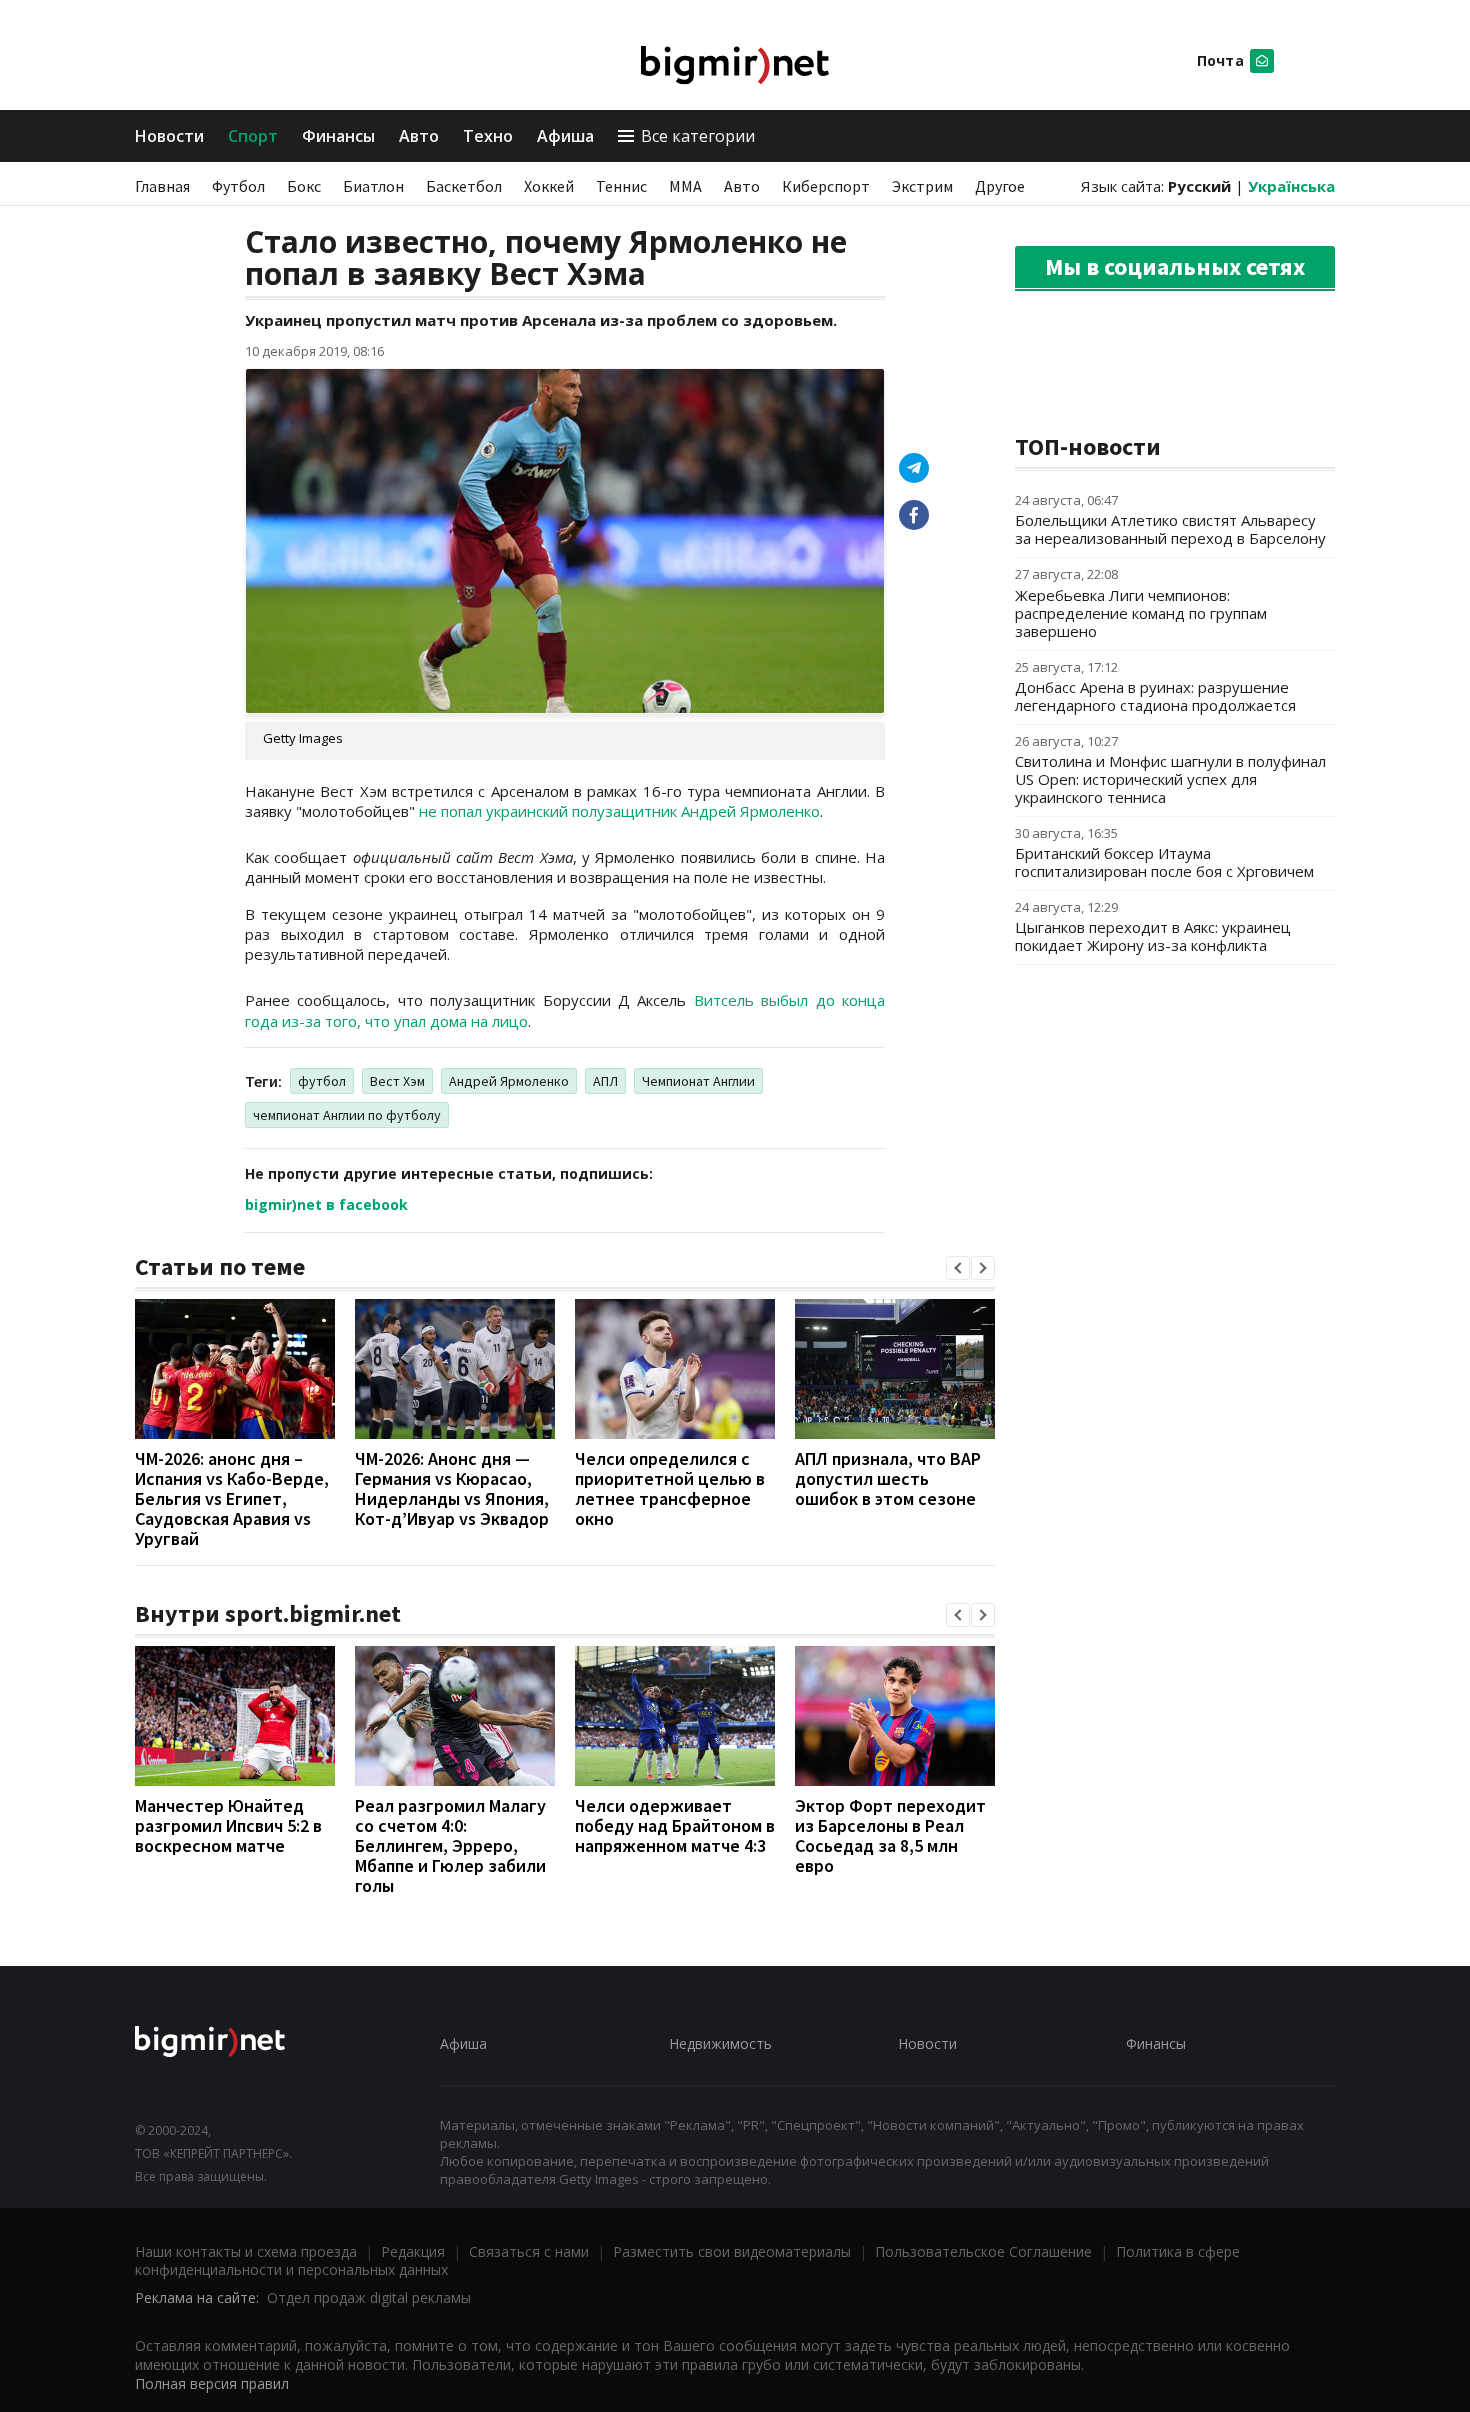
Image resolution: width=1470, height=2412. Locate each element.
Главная (162, 186)
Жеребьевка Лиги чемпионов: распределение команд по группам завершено (1141, 613)
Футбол (238, 186)
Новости (169, 136)
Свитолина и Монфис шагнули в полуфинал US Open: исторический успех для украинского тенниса (1170, 779)
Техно (488, 136)
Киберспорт (826, 186)
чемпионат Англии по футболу (347, 1115)
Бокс (304, 186)
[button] (958, 1268)
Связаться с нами (529, 2251)
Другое (1000, 186)
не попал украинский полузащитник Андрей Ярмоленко (619, 811)
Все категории (698, 136)
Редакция (413, 2251)
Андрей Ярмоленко (509, 1081)
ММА (685, 186)
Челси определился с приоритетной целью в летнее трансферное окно (670, 1488)
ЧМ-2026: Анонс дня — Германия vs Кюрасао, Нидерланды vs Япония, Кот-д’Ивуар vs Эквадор (452, 1488)
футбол (322, 1081)
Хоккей (549, 186)
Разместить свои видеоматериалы (732, 2251)
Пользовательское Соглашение (983, 2251)
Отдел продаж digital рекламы (369, 2297)
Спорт (253, 136)
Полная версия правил (212, 2383)
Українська (1291, 186)
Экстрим (922, 186)
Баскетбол (464, 186)
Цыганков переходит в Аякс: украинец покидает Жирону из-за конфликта (1153, 936)
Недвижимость (720, 2043)
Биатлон (373, 186)
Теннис (621, 186)
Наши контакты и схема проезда (246, 2251)
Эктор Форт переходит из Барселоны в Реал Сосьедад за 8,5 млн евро (890, 1835)
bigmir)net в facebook (326, 1204)
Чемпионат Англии (698, 1081)
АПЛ (605, 1081)
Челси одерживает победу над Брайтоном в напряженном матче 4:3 (675, 1825)
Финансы (338, 136)
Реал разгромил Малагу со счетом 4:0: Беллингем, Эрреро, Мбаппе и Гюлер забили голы (450, 1845)
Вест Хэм (397, 1081)
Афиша (565, 136)
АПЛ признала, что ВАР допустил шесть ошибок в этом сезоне (888, 1478)
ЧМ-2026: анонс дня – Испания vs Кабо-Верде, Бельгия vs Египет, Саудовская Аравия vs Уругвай (232, 1498)
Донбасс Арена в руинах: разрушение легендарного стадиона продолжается (1155, 696)
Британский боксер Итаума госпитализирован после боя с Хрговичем (1164, 862)
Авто (419, 136)
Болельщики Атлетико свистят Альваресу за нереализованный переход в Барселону (1170, 529)
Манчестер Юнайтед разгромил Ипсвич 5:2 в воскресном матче (228, 1825)
